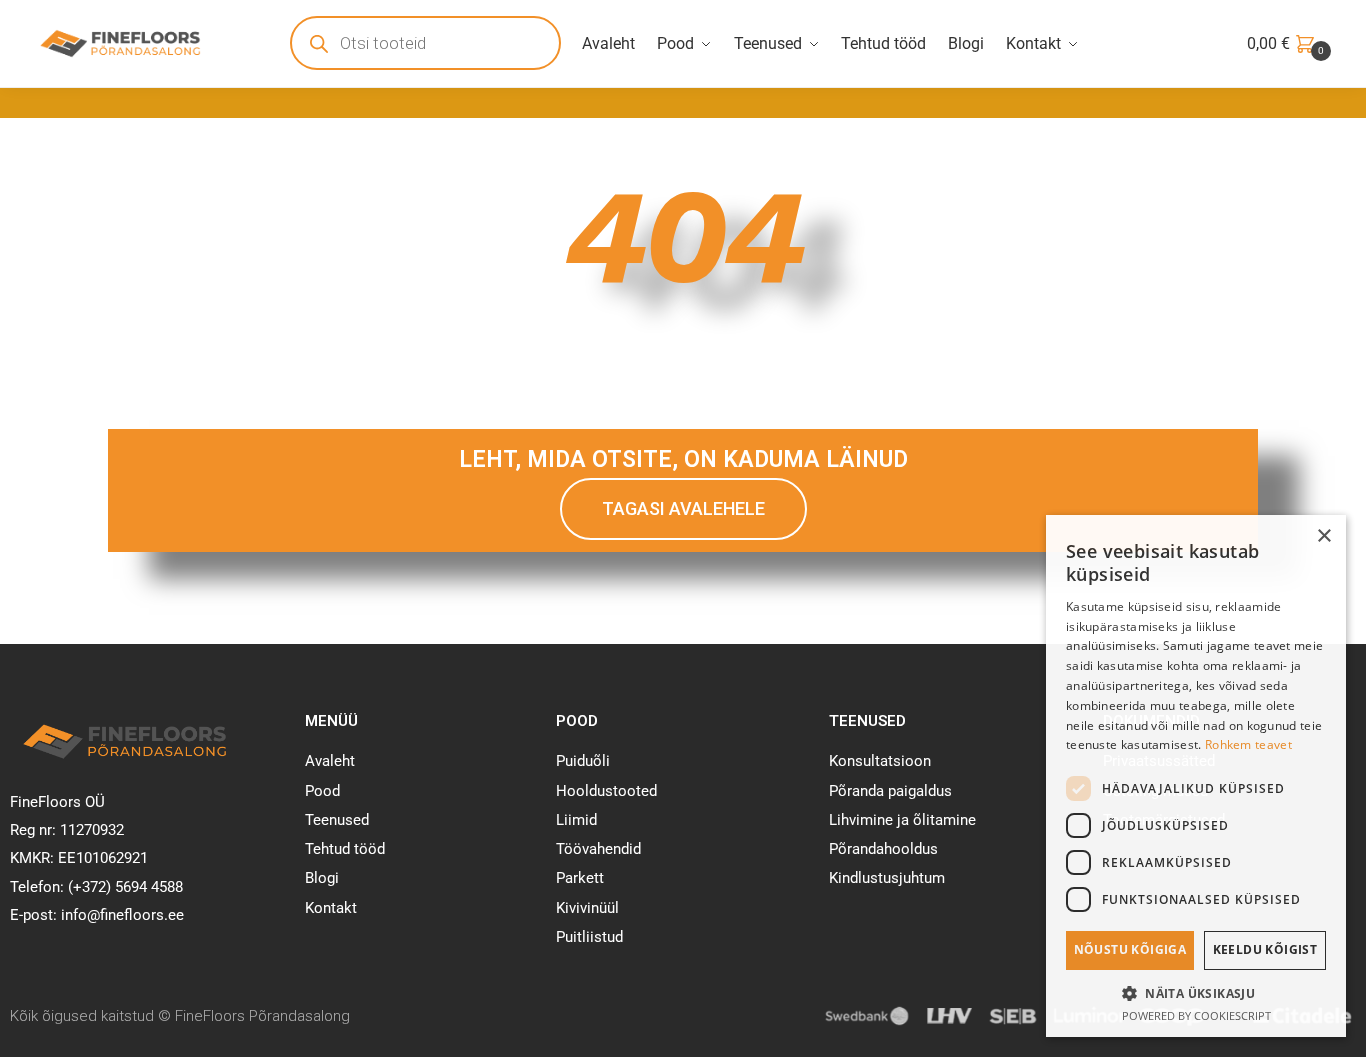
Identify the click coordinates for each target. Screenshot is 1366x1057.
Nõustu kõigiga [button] (1130, 949)
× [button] (1323, 536)
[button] (1196, 993)
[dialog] (1196, 776)
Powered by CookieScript (1196, 1015)
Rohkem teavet (1248, 744)
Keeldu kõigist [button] (1265, 949)
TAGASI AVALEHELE (683, 508)
